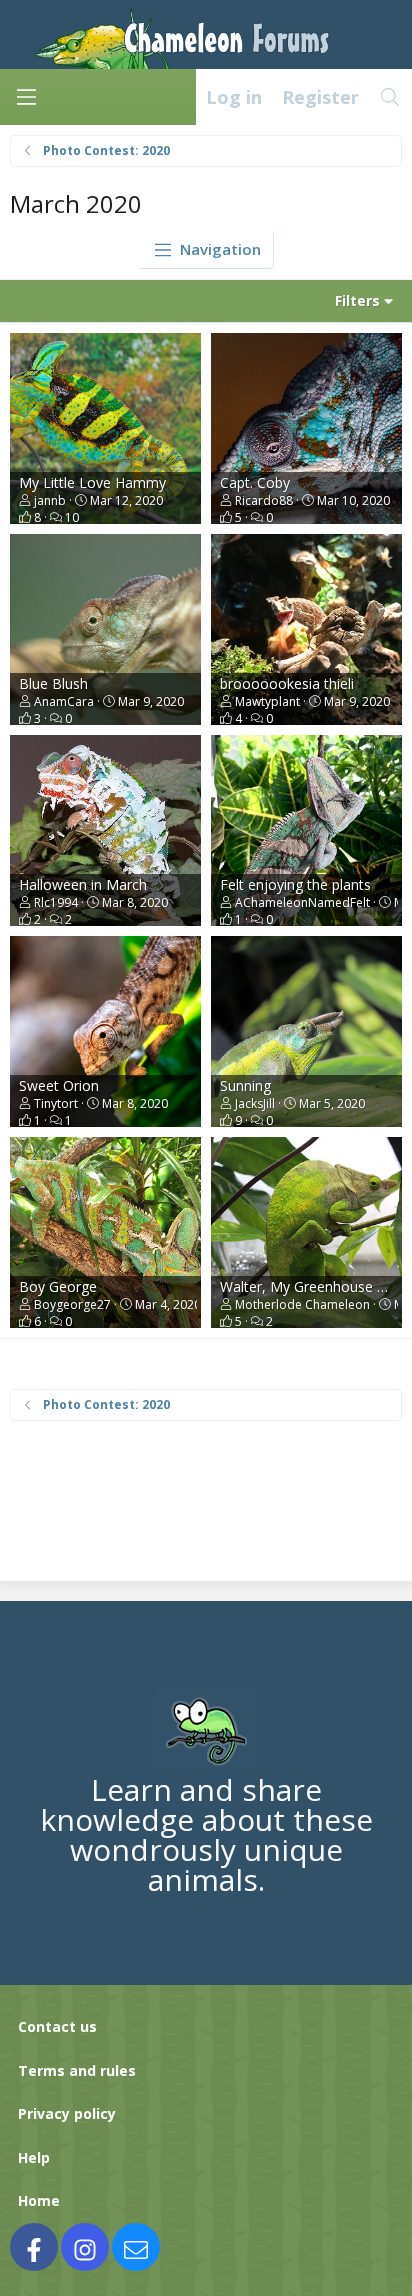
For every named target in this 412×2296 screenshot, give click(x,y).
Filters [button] (357, 300)
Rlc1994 (56, 902)
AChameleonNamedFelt (302, 902)
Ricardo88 (264, 500)
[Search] (390, 97)
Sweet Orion (59, 1085)
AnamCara (64, 701)
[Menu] (26, 97)
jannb (50, 500)
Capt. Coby (255, 482)
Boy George (58, 1286)
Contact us (57, 2026)
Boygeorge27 (72, 1304)
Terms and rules (77, 2070)
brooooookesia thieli (287, 683)
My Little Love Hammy (92, 482)
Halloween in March (83, 884)
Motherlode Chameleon (302, 1304)
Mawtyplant (267, 701)
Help (34, 2157)
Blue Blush (53, 683)
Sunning (245, 1085)
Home (39, 2200)
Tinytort (56, 1103)
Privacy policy (67, 2113)
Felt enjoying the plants (295, 884)
